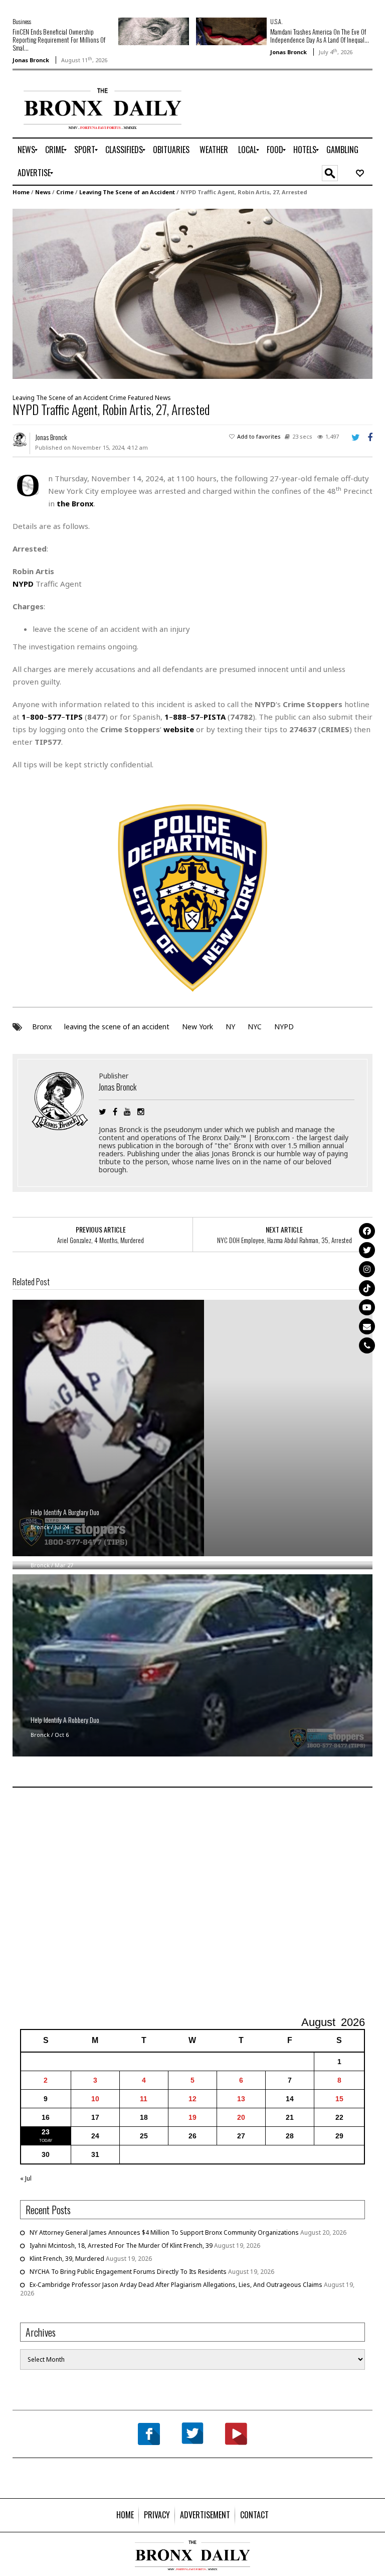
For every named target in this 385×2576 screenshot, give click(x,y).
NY (230, 1027)
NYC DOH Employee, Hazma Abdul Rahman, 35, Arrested (284, 1240)
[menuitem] (26, 150)
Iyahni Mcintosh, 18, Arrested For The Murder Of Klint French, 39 (121, 2246)
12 (192, 2099)
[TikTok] (367, 1288)
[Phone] (367, 1345)
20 (241, 2117)
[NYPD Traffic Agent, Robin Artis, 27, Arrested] (192, 293)
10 (95, 2099)
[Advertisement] (192, 1903)
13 (241, 2099)
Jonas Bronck (31, 60)
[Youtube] (367, 1307)
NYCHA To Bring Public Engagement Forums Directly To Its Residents (128, 2272)
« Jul (26, 2178)
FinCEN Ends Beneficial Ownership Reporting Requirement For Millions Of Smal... (59, 40)
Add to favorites (259, 436)
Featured (141, 398)
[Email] (367, 1326)
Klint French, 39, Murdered (67, 2259)
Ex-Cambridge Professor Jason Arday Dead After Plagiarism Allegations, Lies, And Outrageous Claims (176, 2285)
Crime (65, 192)
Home (21, 192)
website (179, 729)
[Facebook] (367, 1231)
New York (198, 1027)
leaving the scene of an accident (117, 1027)
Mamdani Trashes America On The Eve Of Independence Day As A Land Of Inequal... (320, 36)
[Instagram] (367, 1269)
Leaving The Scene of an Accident (127, 192)
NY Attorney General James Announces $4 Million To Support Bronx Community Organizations (164, 2232)
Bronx (42, 1027)
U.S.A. (276, 21)
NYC (255, 1027)
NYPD (284, 1027)
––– (52, 717)
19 (192, 2117)
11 (144, 2099)
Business (22, 21)
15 (339, 2099)
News (43, 192)
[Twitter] (367, 1250)
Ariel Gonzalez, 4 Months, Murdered (101, 1240)
